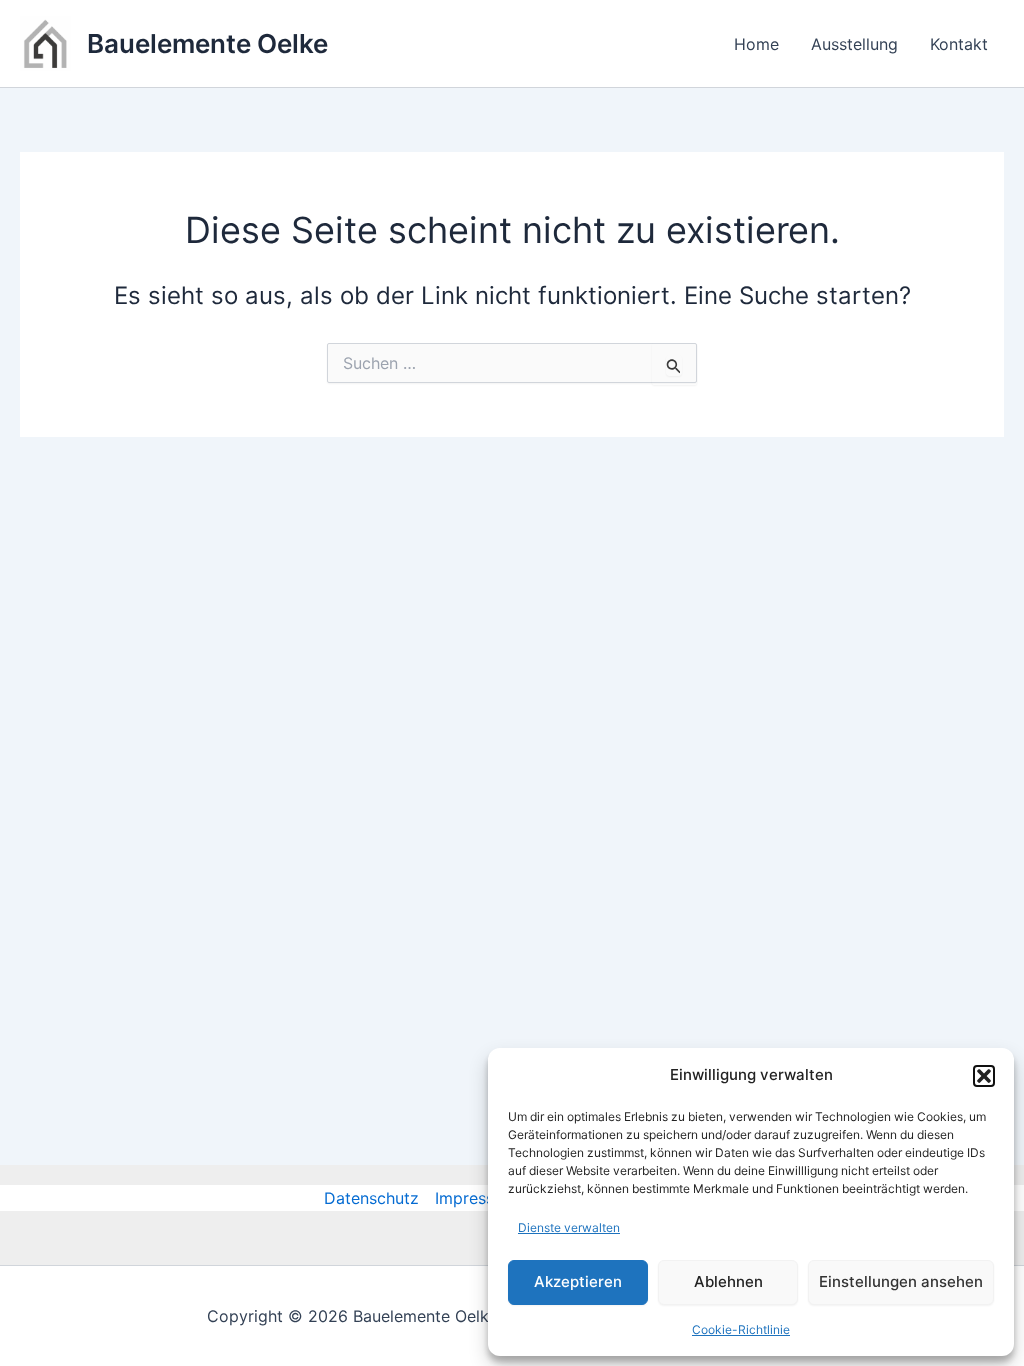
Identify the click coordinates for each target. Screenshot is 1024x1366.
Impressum (476, 1198)
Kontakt (959, 44)
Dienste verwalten (569, 1227)
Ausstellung (854, 44)
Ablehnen (728, 1281)
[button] (984, 1076)
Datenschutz (371, 1198)
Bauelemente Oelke (207, 43)
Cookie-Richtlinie (741, 1329)
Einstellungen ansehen (901, 1281)
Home (756, 44)
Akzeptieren (578, 1281)
